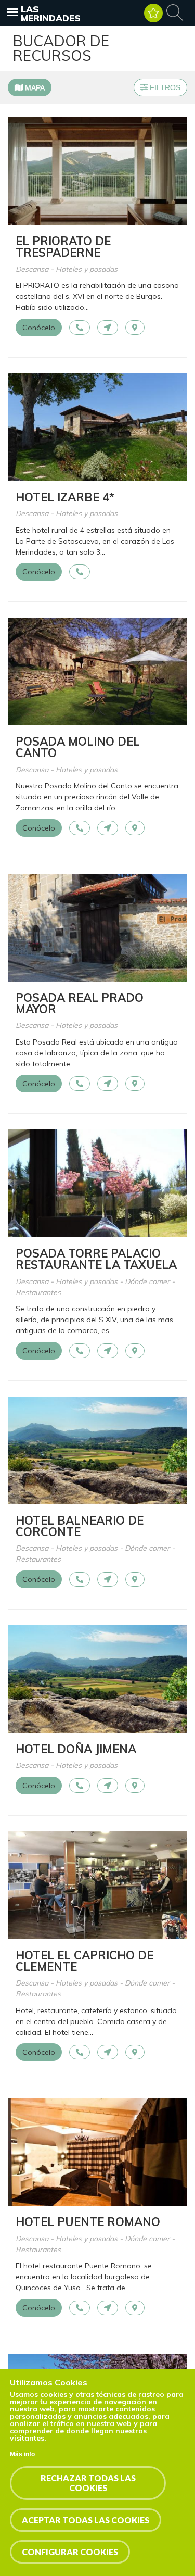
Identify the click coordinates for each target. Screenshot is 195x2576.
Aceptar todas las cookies (86, 2520)
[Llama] (80, 328)
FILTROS (164, 87)
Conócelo (39, 328)
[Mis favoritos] (153, 13)
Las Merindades (51, 14)
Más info (22, 2454)
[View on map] (135, 328)
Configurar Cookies (70, 2552)
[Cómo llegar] (108, 328)
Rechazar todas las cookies (88, 2483)
